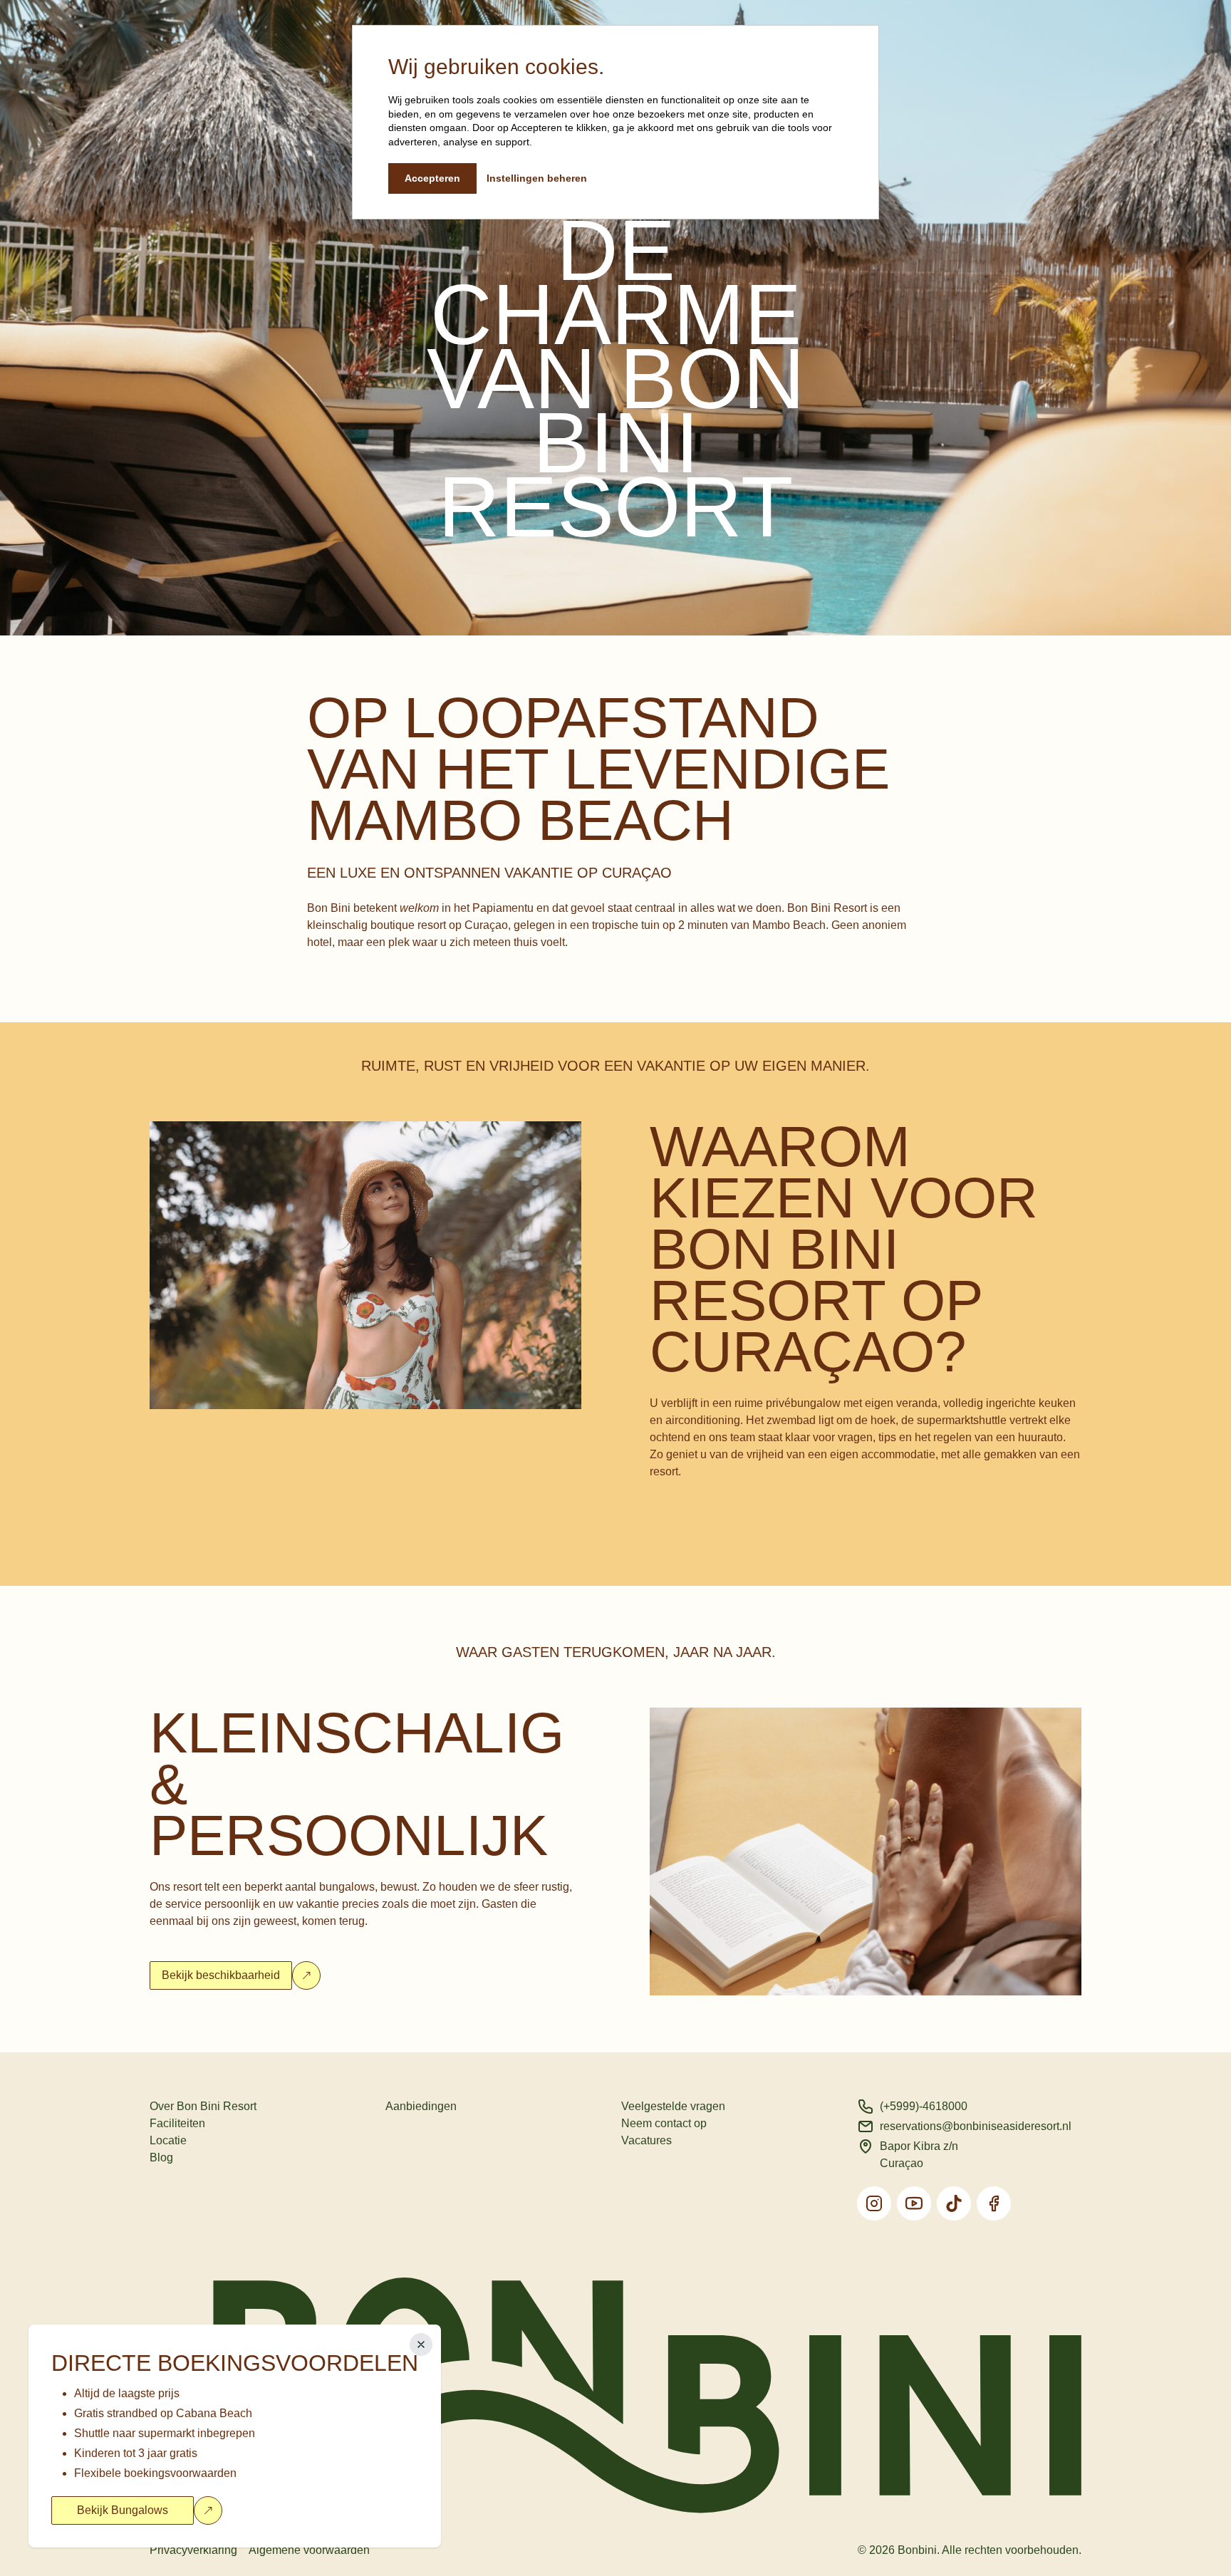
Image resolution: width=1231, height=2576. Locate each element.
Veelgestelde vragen (673, 2106)
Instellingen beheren (537, 178)
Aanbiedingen (421, 2106)
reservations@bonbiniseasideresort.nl (976, 2126)
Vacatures (646, 2140)
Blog (161, 2157)
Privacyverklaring (193, 2550)
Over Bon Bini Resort (203, 2106)
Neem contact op (664, 2123)
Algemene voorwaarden (309, 2550)
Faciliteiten (177, 2123)
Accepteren (432, 178)
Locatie (168, 2140)
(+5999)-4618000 (924, 2106)
